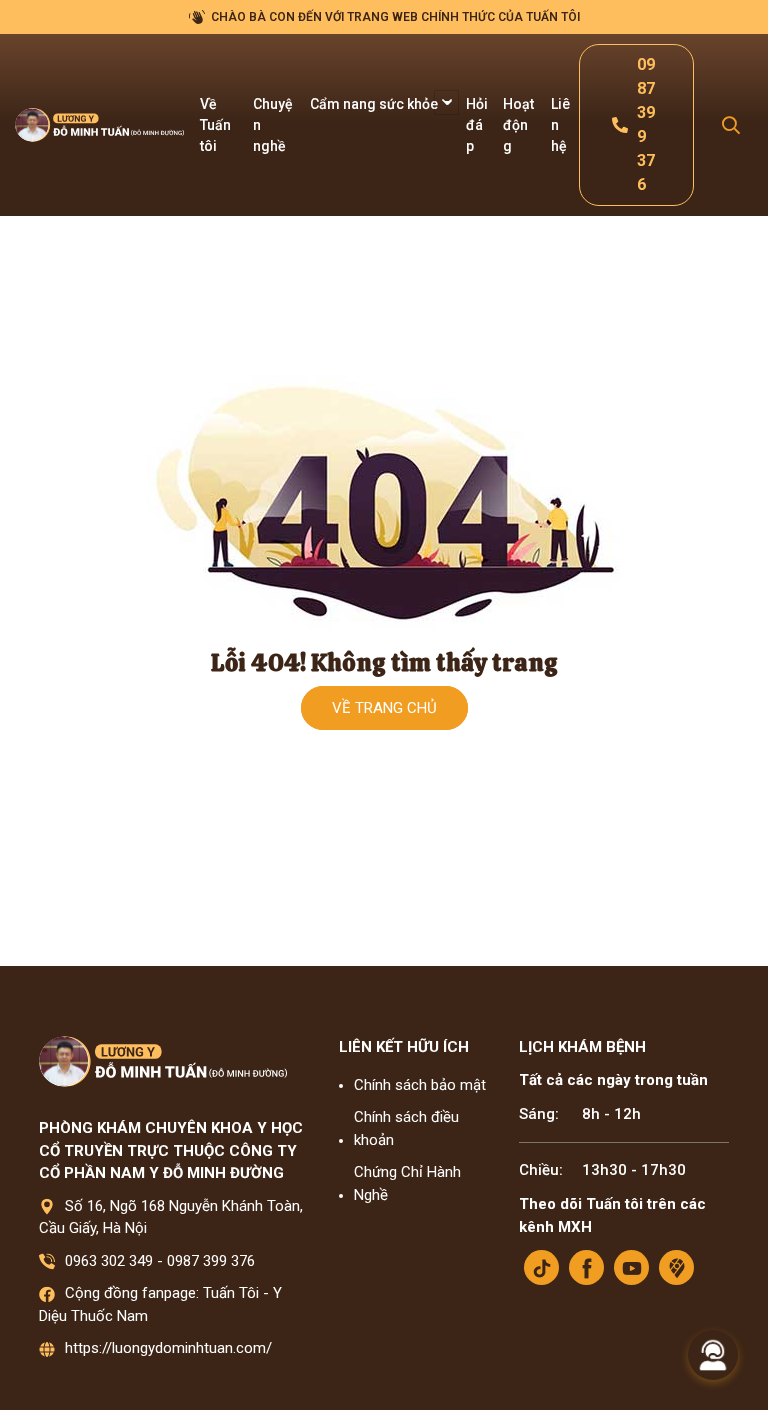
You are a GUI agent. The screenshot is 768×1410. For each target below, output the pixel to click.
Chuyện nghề (273, 125)
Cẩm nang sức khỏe (375, 104)
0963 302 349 (109, 1261)
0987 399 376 (211, 1261)
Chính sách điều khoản (406, 1128)
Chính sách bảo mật (420, 1085)
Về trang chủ (384, 708)
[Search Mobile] (731, 125)
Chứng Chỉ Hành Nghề (407, 1183)
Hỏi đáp (477, 125)
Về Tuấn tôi (215, 125)
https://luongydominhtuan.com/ (168, 1348)
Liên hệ (560, 125)
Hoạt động (518, 125)
